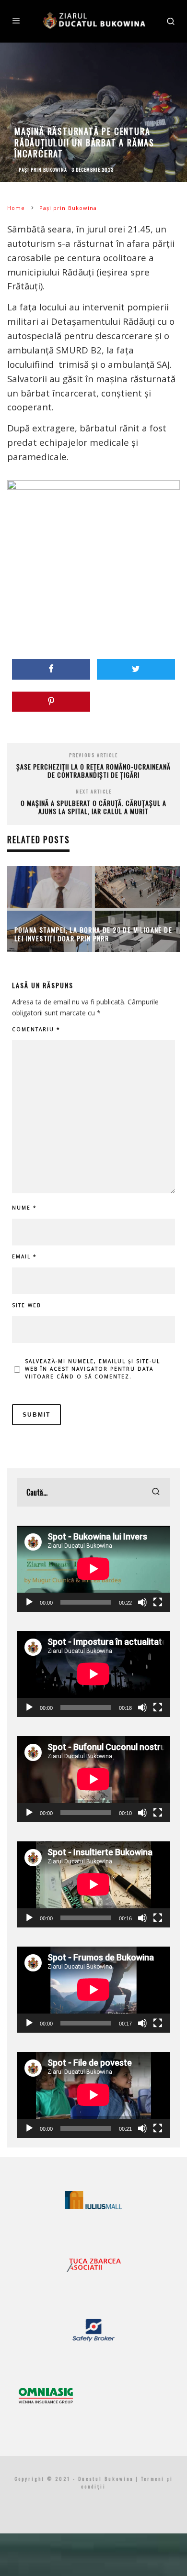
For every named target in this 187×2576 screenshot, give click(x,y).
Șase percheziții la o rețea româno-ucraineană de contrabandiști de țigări (93, 771)
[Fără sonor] (142, 1602)
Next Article (94, 791)
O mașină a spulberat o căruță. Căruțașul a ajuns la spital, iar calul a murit (93, 807)
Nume (24, 1208)
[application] (93, 1569)
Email (24, 1256)
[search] (156, 1492)
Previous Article (93, 755)
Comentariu (36, 1029)
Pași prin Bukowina (43, 170)
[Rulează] (29, 1602)
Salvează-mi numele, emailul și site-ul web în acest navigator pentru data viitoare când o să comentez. (93, 1369)
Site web (26, 1305)
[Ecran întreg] (158, 1602)
